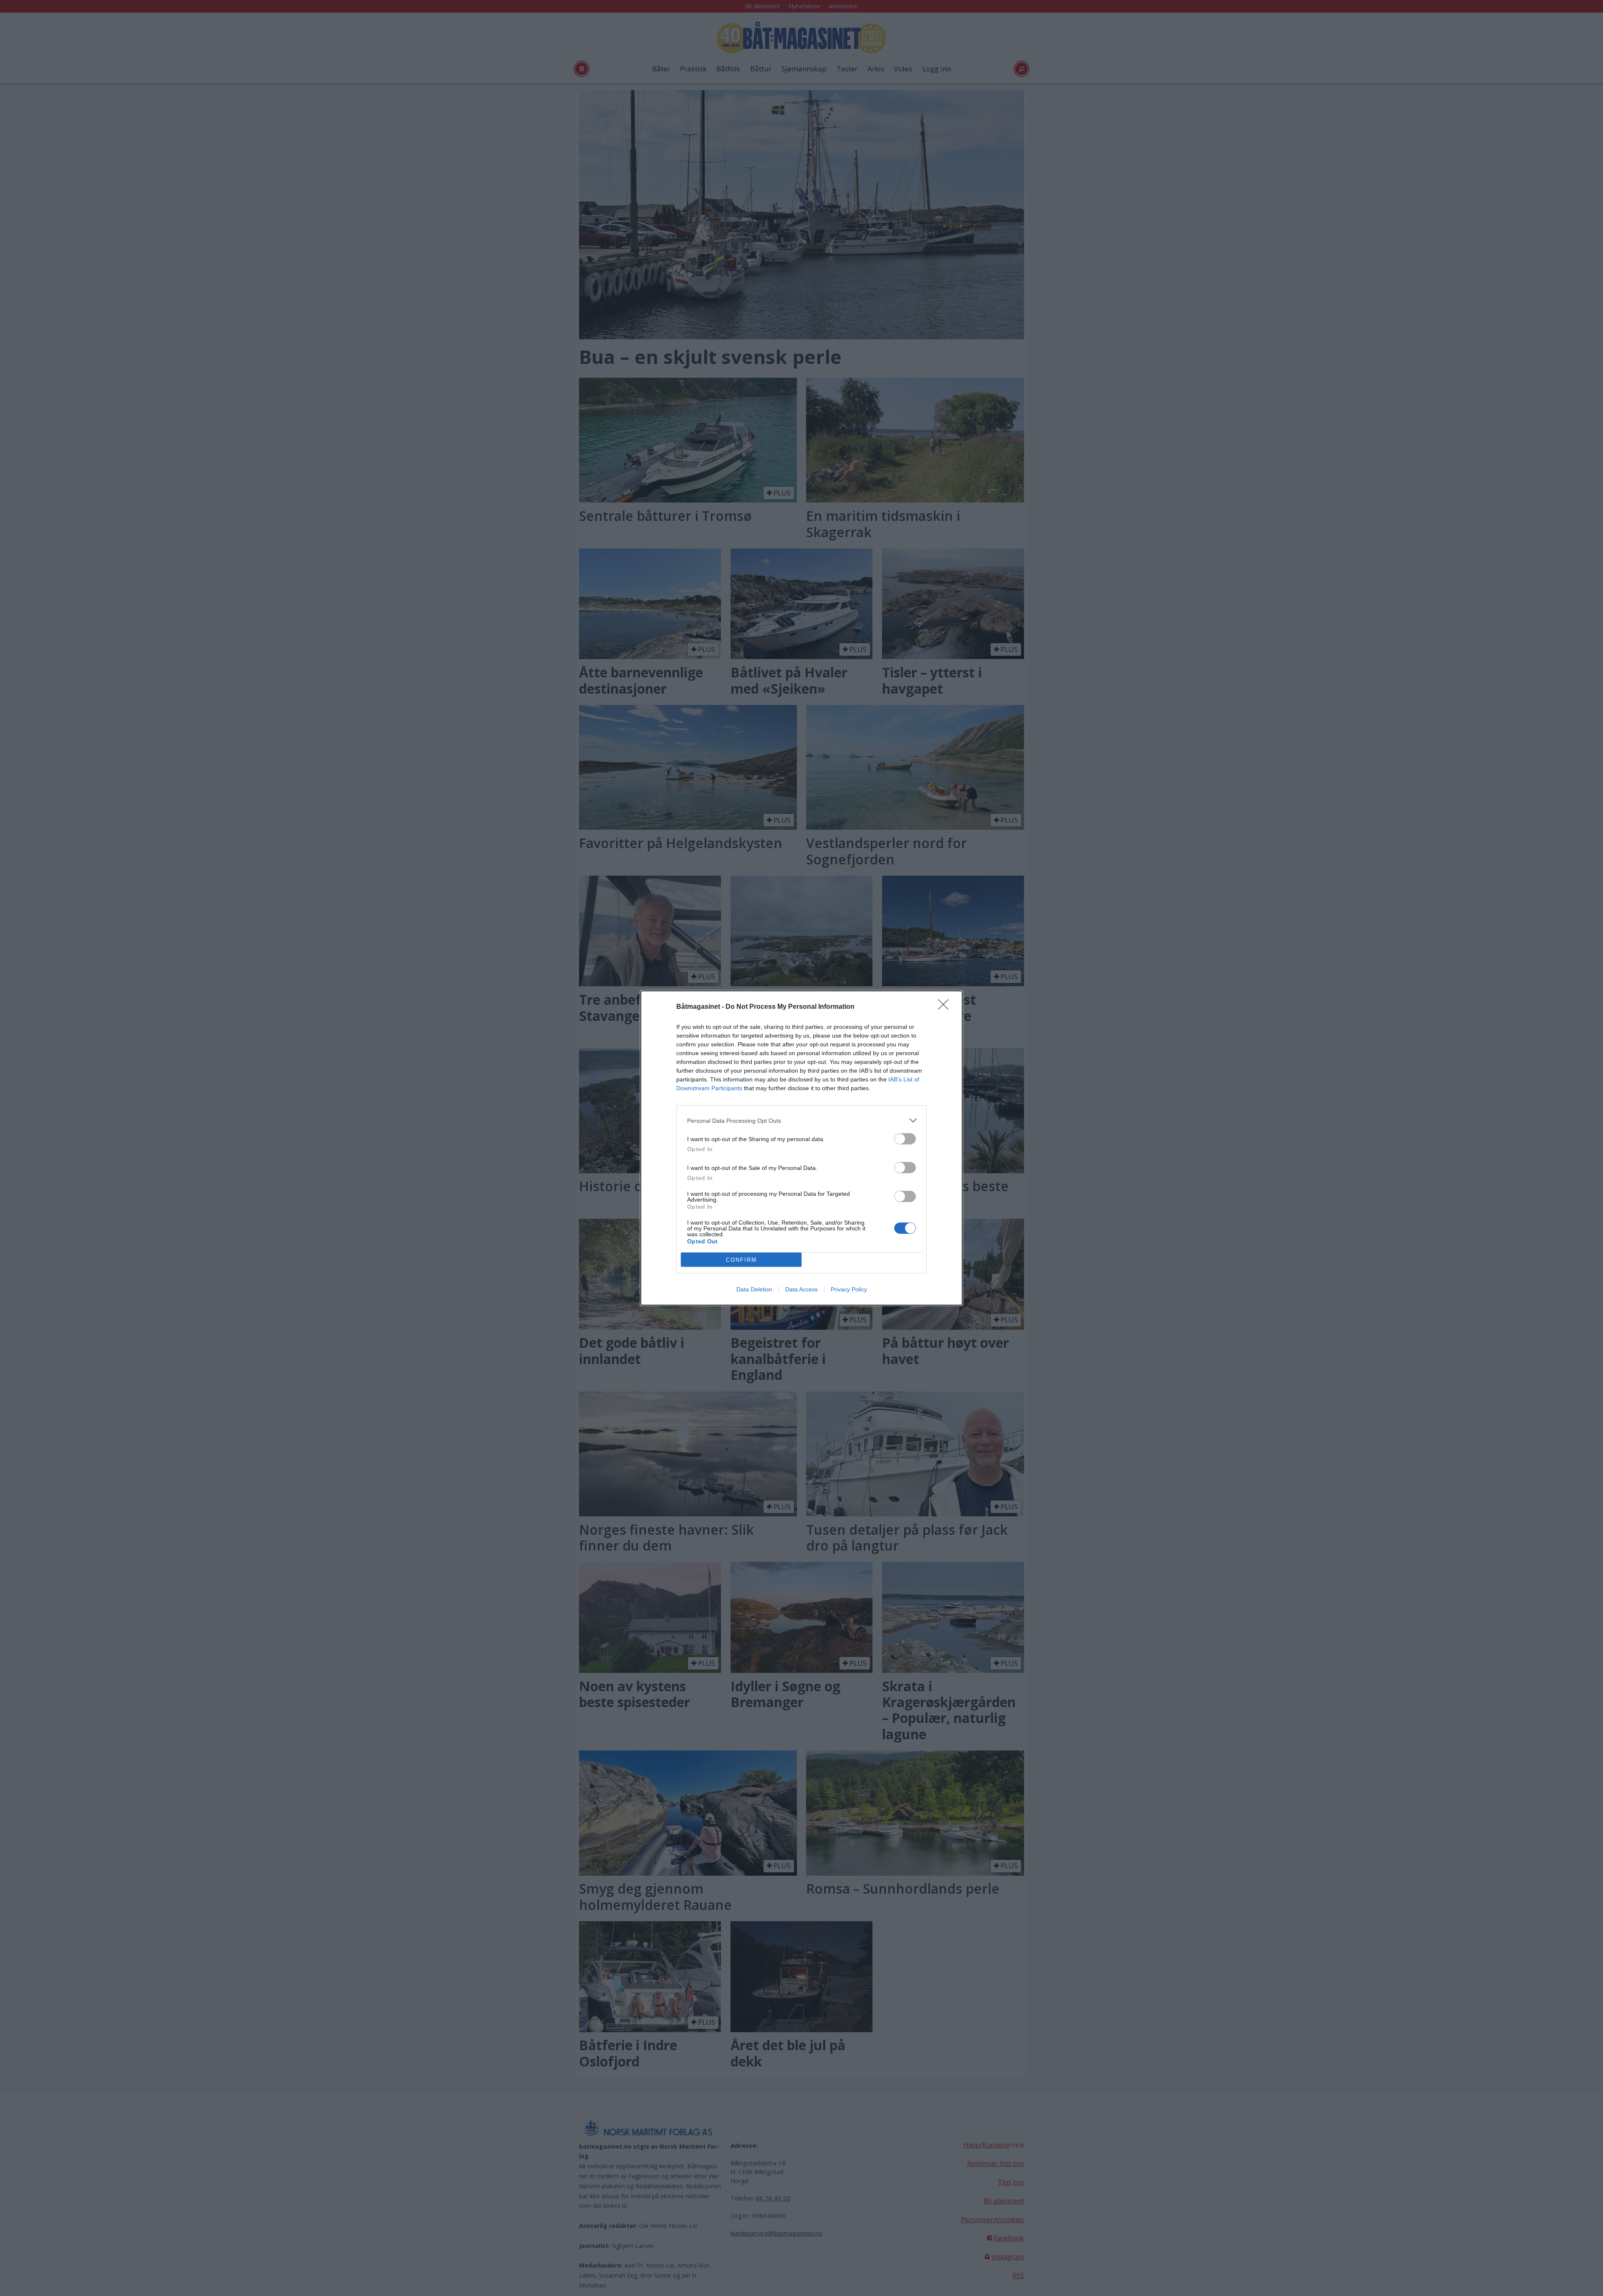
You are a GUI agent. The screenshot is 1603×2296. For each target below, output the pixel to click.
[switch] (905, 1139)
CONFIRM (741, 1260)
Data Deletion (754, 1289)
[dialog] (801, 1148)
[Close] (946, 1007)
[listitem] (801, 1120)
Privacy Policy (849, 1289)
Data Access (801, 1289)
